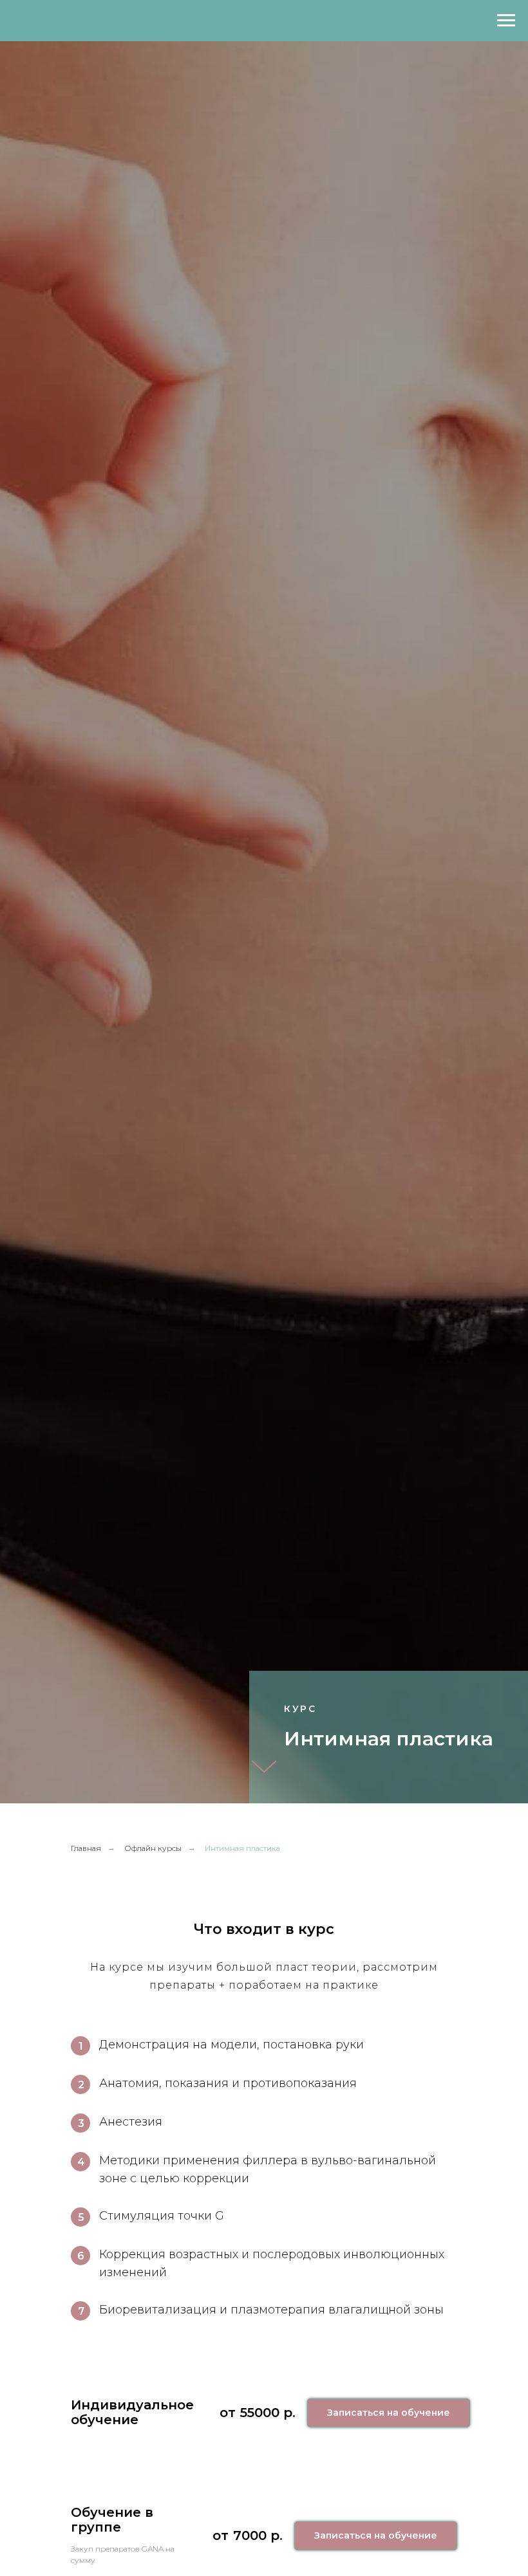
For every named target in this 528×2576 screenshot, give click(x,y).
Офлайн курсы (153, 1848)
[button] (389, 2413)
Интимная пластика (242, 1848)
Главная (86, 1848)
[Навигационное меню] (506, 21)
